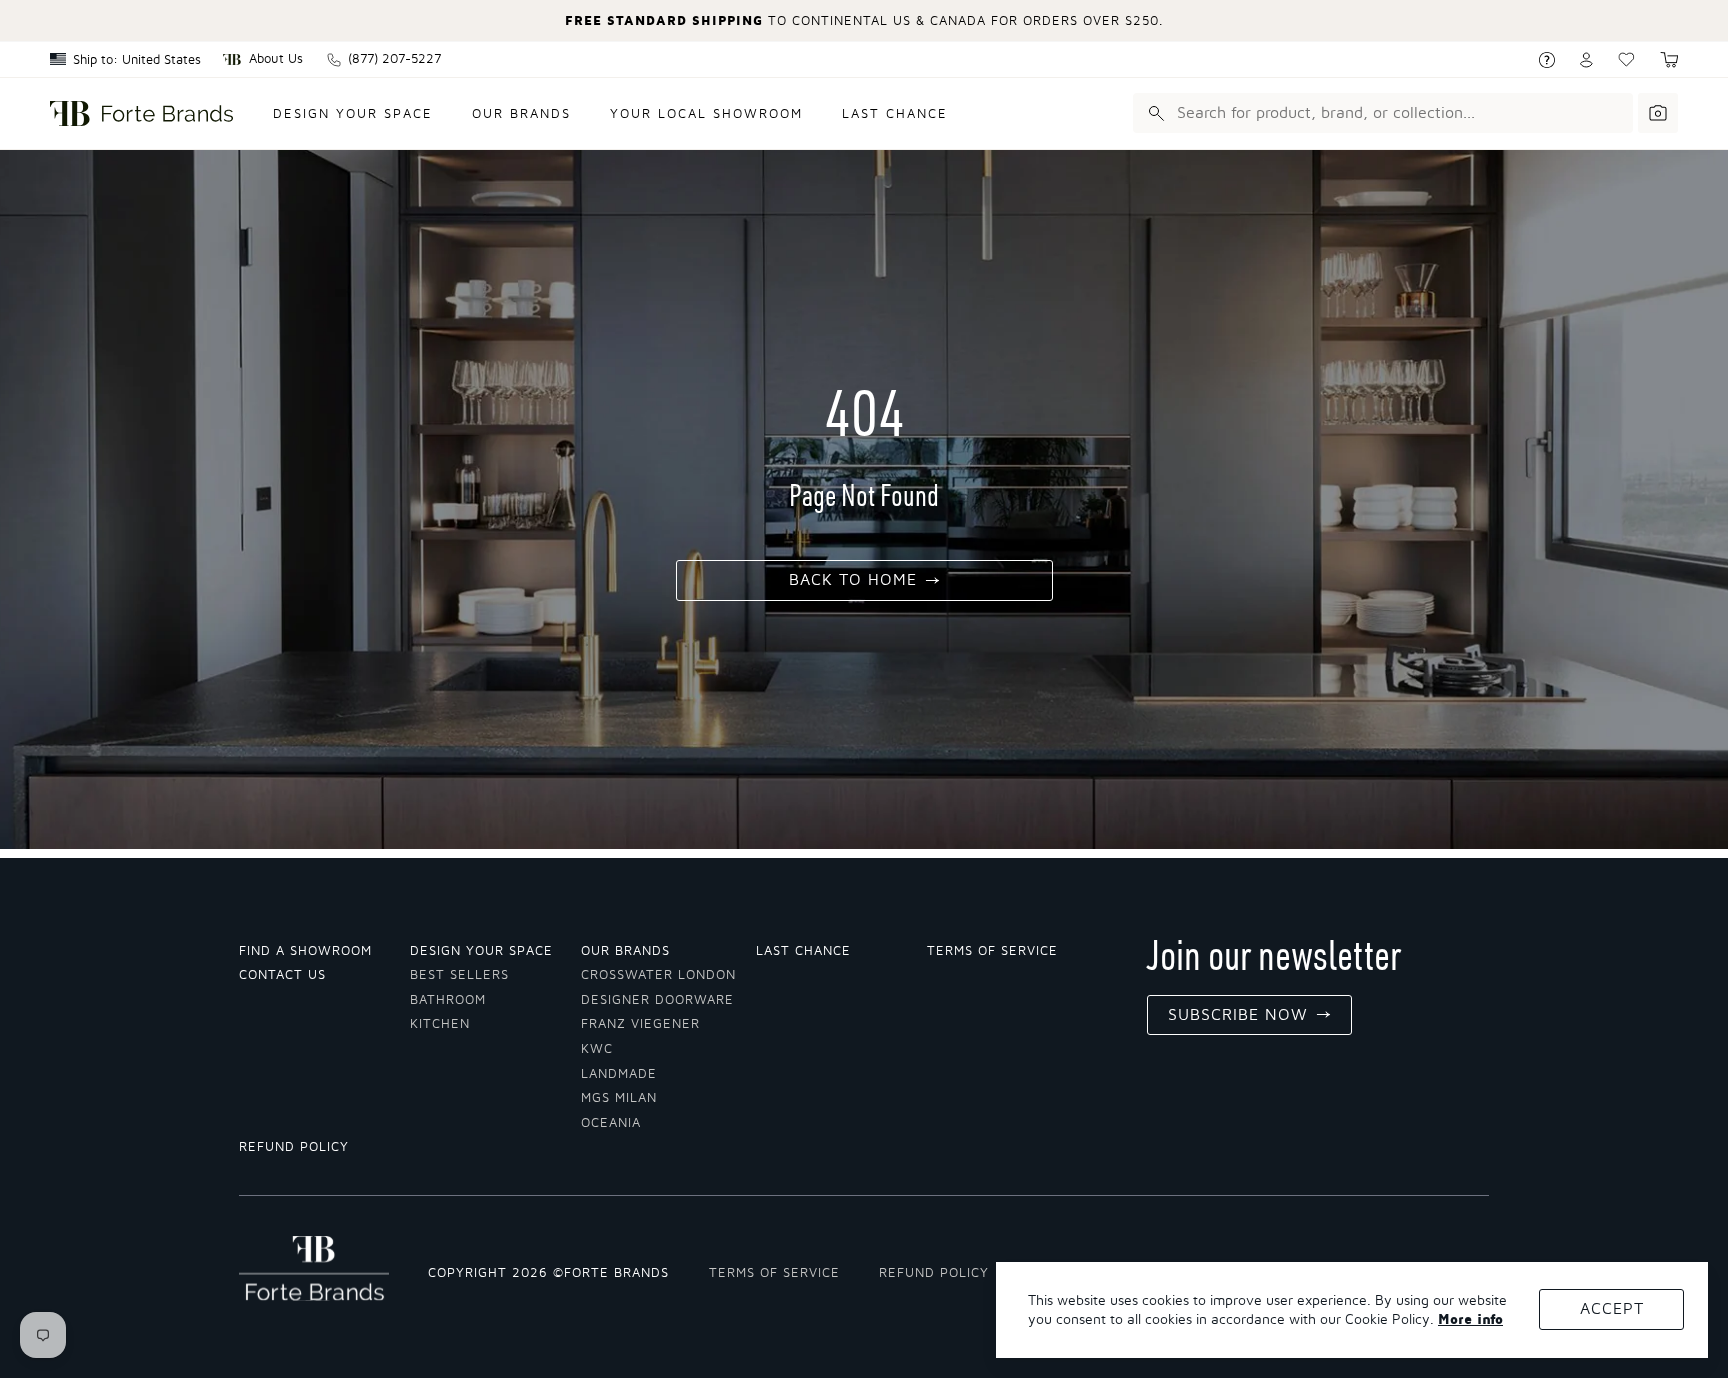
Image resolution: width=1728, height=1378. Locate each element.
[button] (1669, 60)
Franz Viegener (640, 1024)
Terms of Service (992, 951)
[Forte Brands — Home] (141, 113)
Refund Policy (934, 1273)
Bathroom (448, 1000)
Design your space (353, 114)
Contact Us (282, 975)
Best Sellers (459, 975)
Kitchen (440, 1024)
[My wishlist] (1626, 59)
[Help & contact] (1547, 60)
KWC (597, 1049)
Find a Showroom (305, 951)
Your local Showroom (706, 114)
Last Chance (895, 114)
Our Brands (521, 114)
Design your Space (481, 951)
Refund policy (294, 1147)
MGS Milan (619, 1098)
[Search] (1153, 113)
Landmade (619, 1074)
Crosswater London (658, 975)
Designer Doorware (657, 1000)
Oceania (611, 1123)
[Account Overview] (1586, 60)
